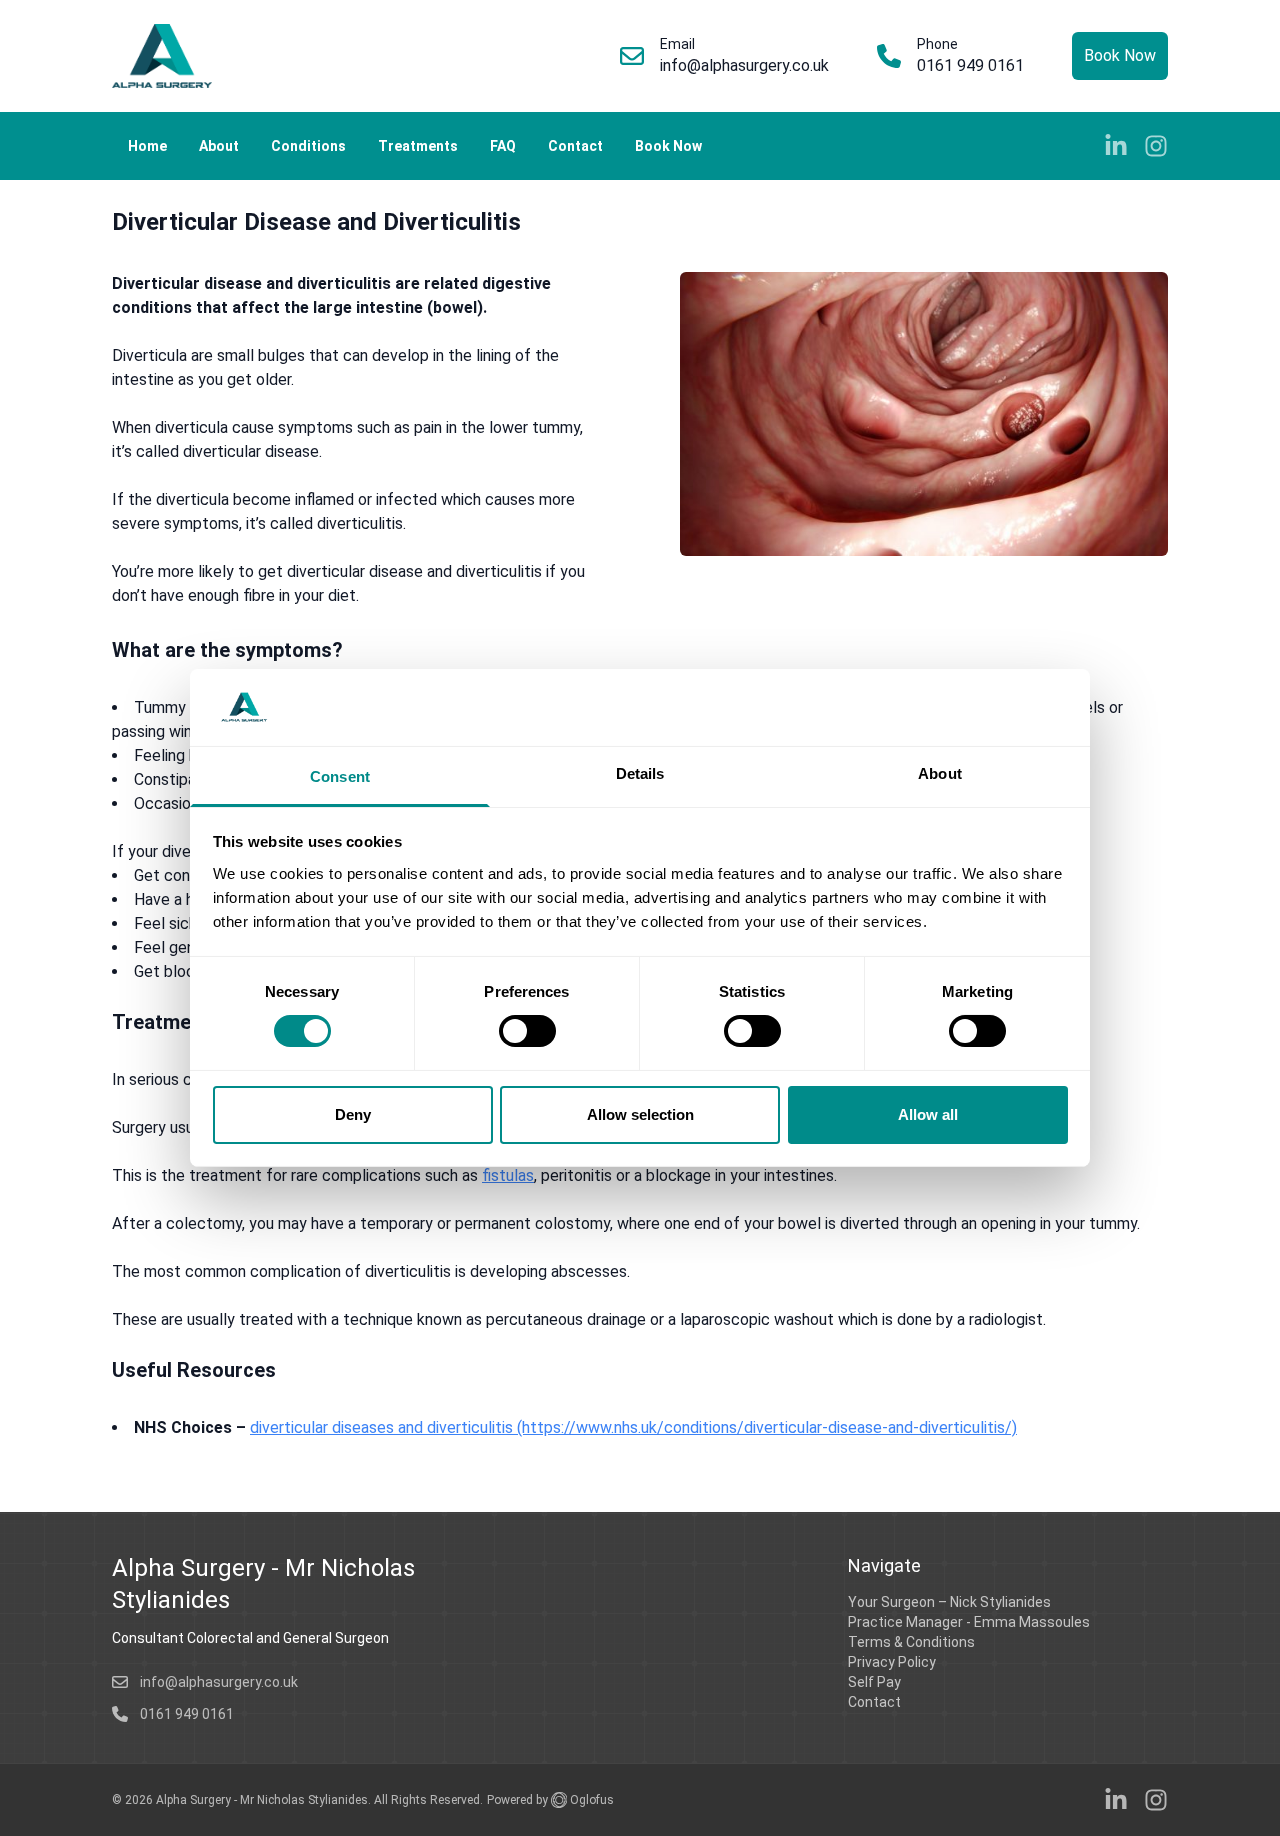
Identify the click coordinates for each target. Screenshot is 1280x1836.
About (219, 146)
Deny (353, 1114)
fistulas (508, 1175)
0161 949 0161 (970, 65)
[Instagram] (1156, 146)
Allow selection (640, 1114)
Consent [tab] (340, 776)
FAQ (503, 146)
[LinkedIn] (1116, 146)
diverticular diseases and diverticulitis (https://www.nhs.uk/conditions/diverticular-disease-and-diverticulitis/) (633, 1427)
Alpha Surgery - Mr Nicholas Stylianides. (265, 1800)
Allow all (928, 1114)
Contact (575, 146)
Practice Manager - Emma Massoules (969, 1622)
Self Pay (874, 1682)
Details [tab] (640, 773)
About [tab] (940, 773)
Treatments (418, 146)
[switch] (527, 1031)
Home (147, 146)
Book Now (1120, 55)
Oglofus (590, 1800)
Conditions (308, 146)
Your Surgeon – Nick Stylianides (949, 1602)
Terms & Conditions (911, 1642)
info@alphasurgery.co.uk (744, 65)
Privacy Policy (892, 1662)
